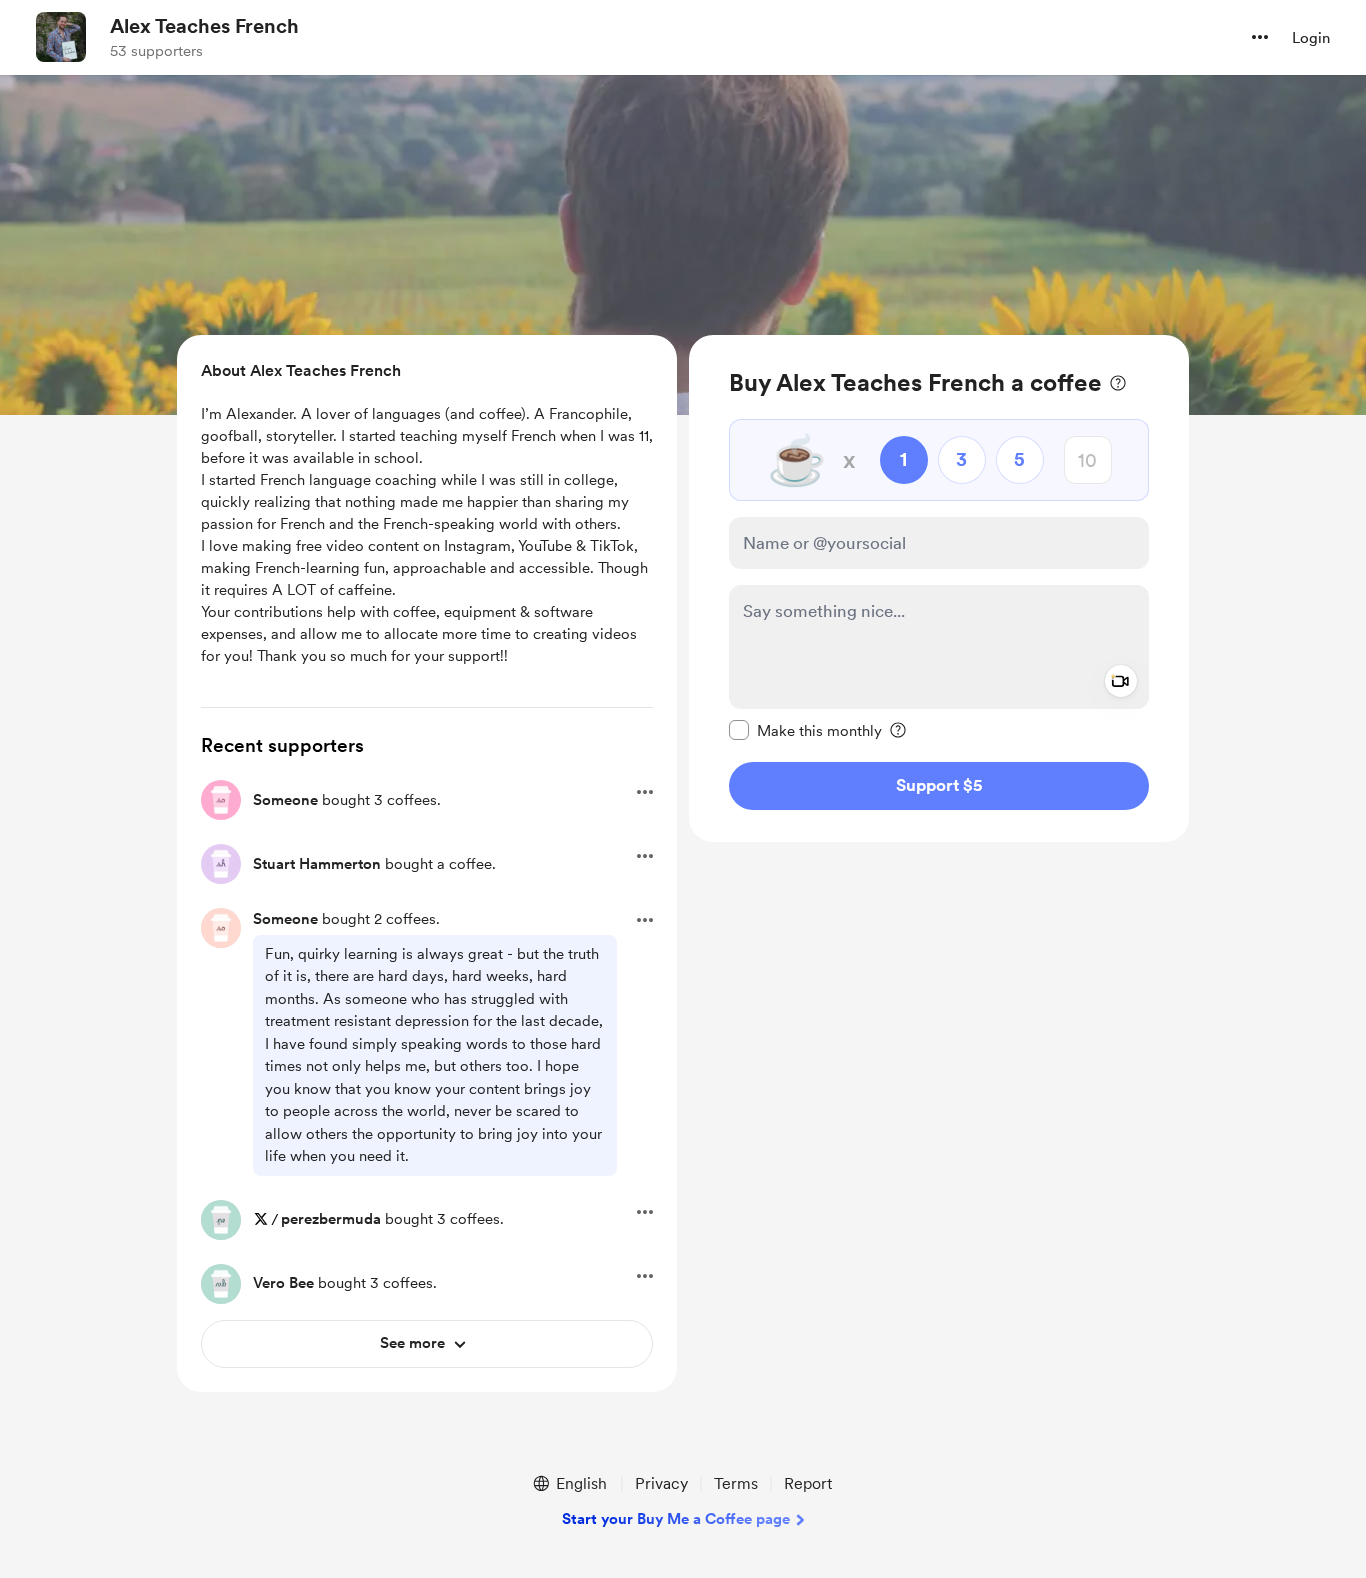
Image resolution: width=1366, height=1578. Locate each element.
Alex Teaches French (204, 26)
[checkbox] (805, 730)
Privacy (661, 1483)
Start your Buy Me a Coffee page (676, 1519)
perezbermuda (331, 1219)
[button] (1260, 37)
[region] (939, 588)
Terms (736, 1483)
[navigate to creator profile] (61, 37)
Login (1311, 38)
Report (808, 1483)
